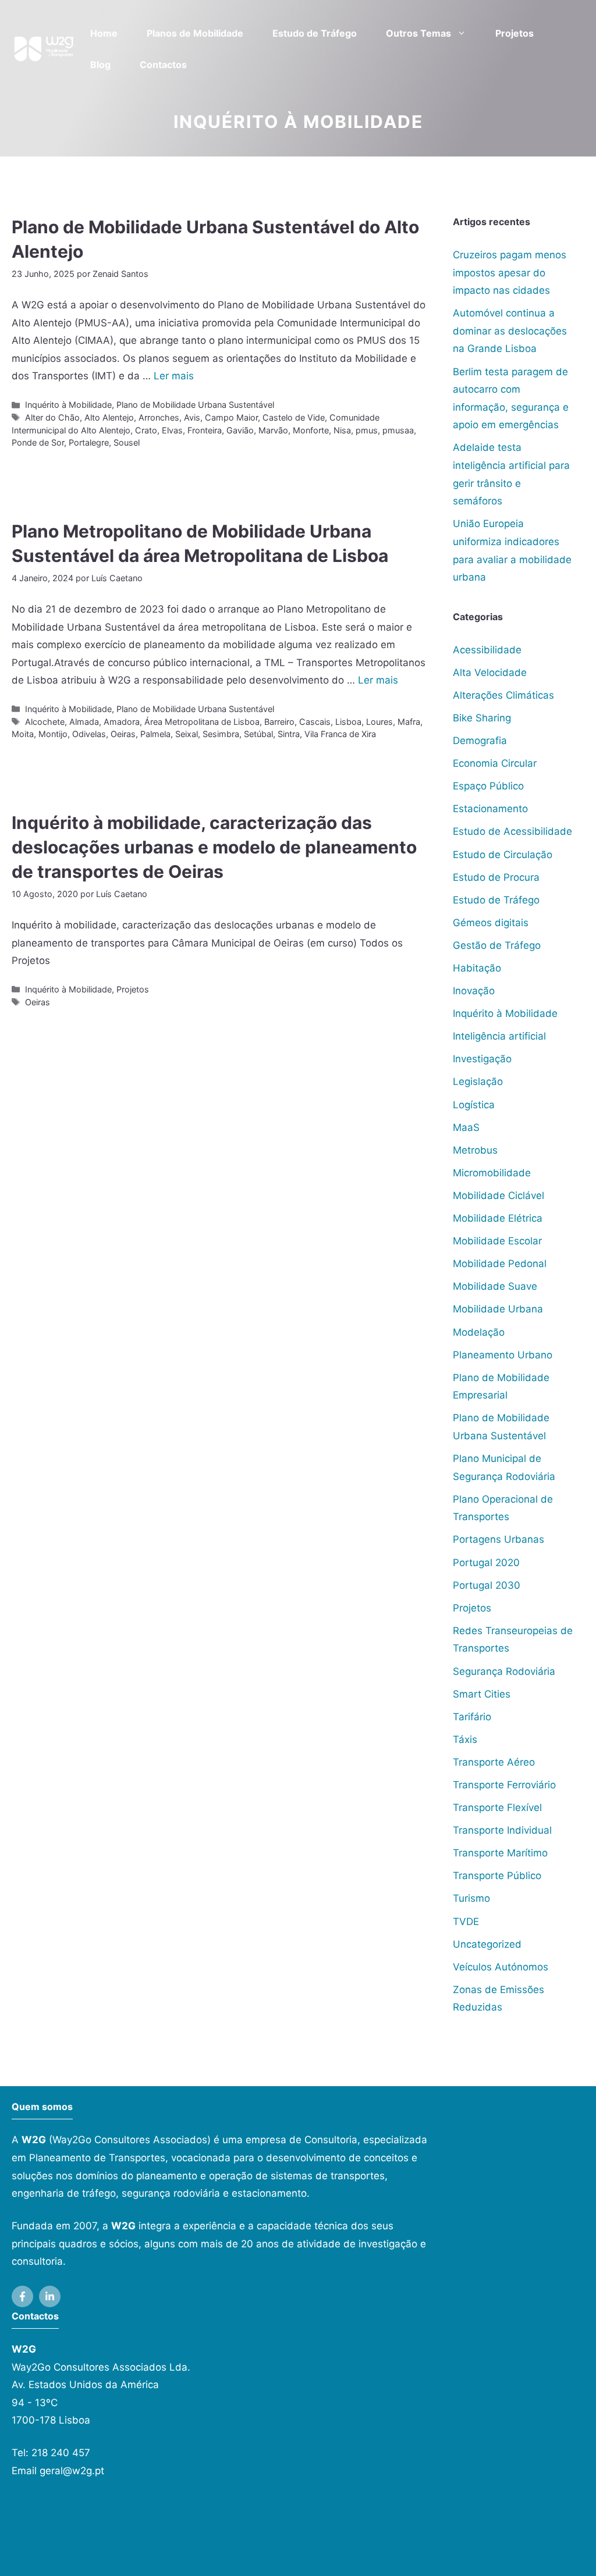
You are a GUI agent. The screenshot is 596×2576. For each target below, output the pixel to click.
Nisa (342, 430)
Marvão (273, 430)
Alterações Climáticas (503, 695)
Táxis (465, 1739)
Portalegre (89, 442)
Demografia (480, 741)
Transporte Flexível (497, 1808)
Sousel (127, 442)
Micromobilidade (492, 1173)
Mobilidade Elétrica (498, 1218)
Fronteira (205, 430)
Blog (100, 65)
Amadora (122, 722)
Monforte (311, 430)
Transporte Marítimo (500, 1853)
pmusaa (398, 430)
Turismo (471, 1898)
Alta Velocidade (490, 673)
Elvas (172, 430)
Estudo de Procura (496, 877)
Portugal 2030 (487, 1585)
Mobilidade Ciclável (499, 1196)
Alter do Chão (52, 417)
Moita (23, 734)
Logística (474, 1105)
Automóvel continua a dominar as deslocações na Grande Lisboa (510, 331)
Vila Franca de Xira (340, 734)
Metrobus (475, 1150)
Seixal (187, 734)
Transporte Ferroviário (504, 1785)
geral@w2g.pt (72, 2471)
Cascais (315, 722)
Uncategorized (487, 1944)
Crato (146, 430)
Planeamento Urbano (503, 1355)
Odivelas (89, 734)
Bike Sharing (482, 718)
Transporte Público (497, 1876)
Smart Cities (482, 1694)
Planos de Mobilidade (195, 33)
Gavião (240, 430)
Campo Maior (231, 417)
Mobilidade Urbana (498, 1309)
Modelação (479, 1332)
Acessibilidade (487, 650)
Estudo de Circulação (503, 855)
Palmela (155, 734)
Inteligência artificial (499, 1036)
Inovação (474, 991)
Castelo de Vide (294, 417)
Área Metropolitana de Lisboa (202, 722)
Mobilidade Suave (495, 1286)
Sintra (289, 734)
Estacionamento (490, 809)
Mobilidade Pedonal (500, 1264)
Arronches (159, 417)
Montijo (53, 734)
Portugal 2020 (486, 1563)
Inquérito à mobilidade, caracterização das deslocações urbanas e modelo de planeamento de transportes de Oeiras (214, 847)
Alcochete (45, 722)
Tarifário (472, 1717)
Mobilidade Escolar (497, 1241)
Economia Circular (495, 763)
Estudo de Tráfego (315, 33)
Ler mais (174, 376)
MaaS (466, 1127)
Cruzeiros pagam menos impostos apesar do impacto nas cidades (510, 273)
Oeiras (123, 734)
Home (104, 33)
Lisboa (348, 722)
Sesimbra (221, 734)
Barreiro (279, 722)
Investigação (482, 1059)
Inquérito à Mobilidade (68, 405)
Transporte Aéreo (494, 1762)
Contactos (163, 65)
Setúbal (258, 734)
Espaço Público (488, 786)
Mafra (409, 722)
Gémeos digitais (491, 923)
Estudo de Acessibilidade (512, 831)
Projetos (515, 33)
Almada (84, 722)
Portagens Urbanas (499, 1539)
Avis (192, 417)
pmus (367, 430)
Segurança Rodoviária (504, 1671)
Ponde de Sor (38, 442)
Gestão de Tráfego (497, 945)
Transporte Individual (502, 1830)
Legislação (478, 1081)
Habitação (477, 968)
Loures (379, 722)
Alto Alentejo (109, 417)
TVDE (466, 1922)
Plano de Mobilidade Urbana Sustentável (195, 405)
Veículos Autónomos (501, 1967)
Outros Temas (418, 33)
